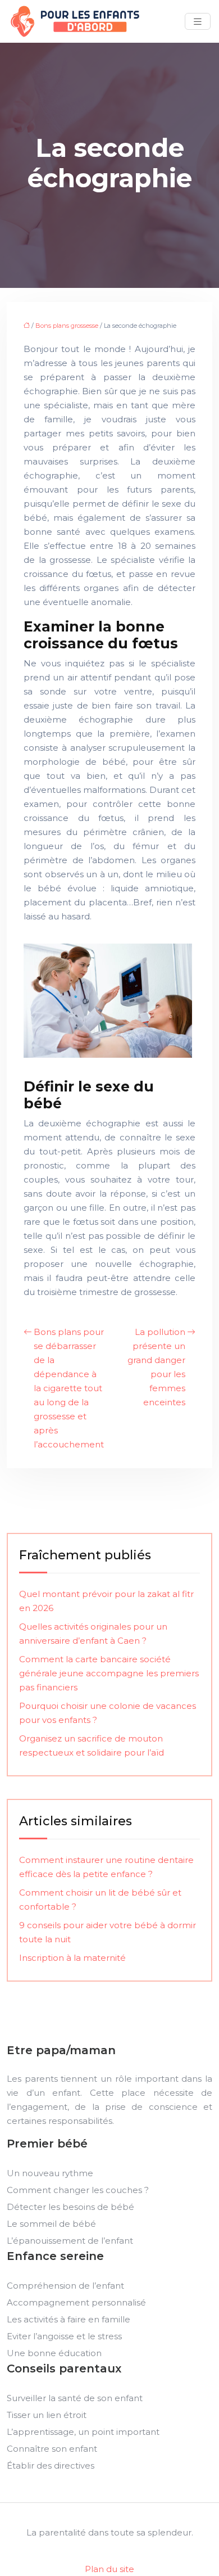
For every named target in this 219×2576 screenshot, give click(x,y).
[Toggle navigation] (198, 22)
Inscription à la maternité (72, 1958)
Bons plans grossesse (67, 326)
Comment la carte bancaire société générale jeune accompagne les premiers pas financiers (109, 1673)
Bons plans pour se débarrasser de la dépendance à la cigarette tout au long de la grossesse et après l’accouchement (69, 1388)
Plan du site (109, 2569)
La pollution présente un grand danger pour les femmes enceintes (156, 1367)
